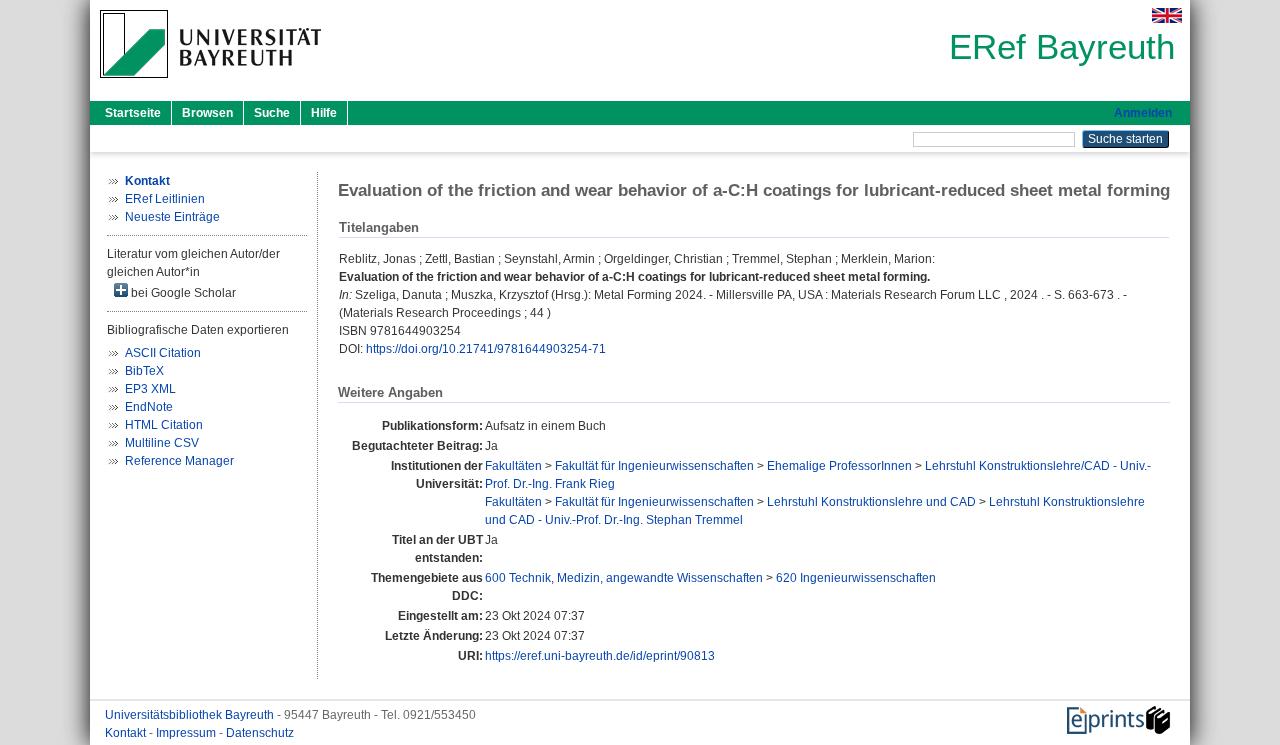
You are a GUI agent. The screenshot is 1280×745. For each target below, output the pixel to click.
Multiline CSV (162, 443)
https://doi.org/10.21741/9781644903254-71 (486, 349)
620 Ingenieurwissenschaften (856, 578)
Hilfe (324, 113)
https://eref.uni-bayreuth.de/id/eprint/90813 (600, 656)
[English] (1167, 15)
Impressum (187, 733)
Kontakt (127, 733)
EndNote (149, 407)
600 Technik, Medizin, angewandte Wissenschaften (624, 578)
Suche (272, 113)
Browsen (207, 113)
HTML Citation (164, 425)
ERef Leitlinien (165, 199)
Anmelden (1143, 113)
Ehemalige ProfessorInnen (839, 466)
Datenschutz (260, 733)
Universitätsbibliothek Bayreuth (191, 715)
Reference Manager (179, 461)
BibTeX (144, 371)
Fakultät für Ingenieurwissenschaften (654, 466)
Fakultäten (513, 466)
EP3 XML (150, 389)
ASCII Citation (163, 353)
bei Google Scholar (182, 293)
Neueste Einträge (172, 217)
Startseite (133, 113)
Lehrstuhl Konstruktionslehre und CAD (871, 502)
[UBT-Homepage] (210, 84)
